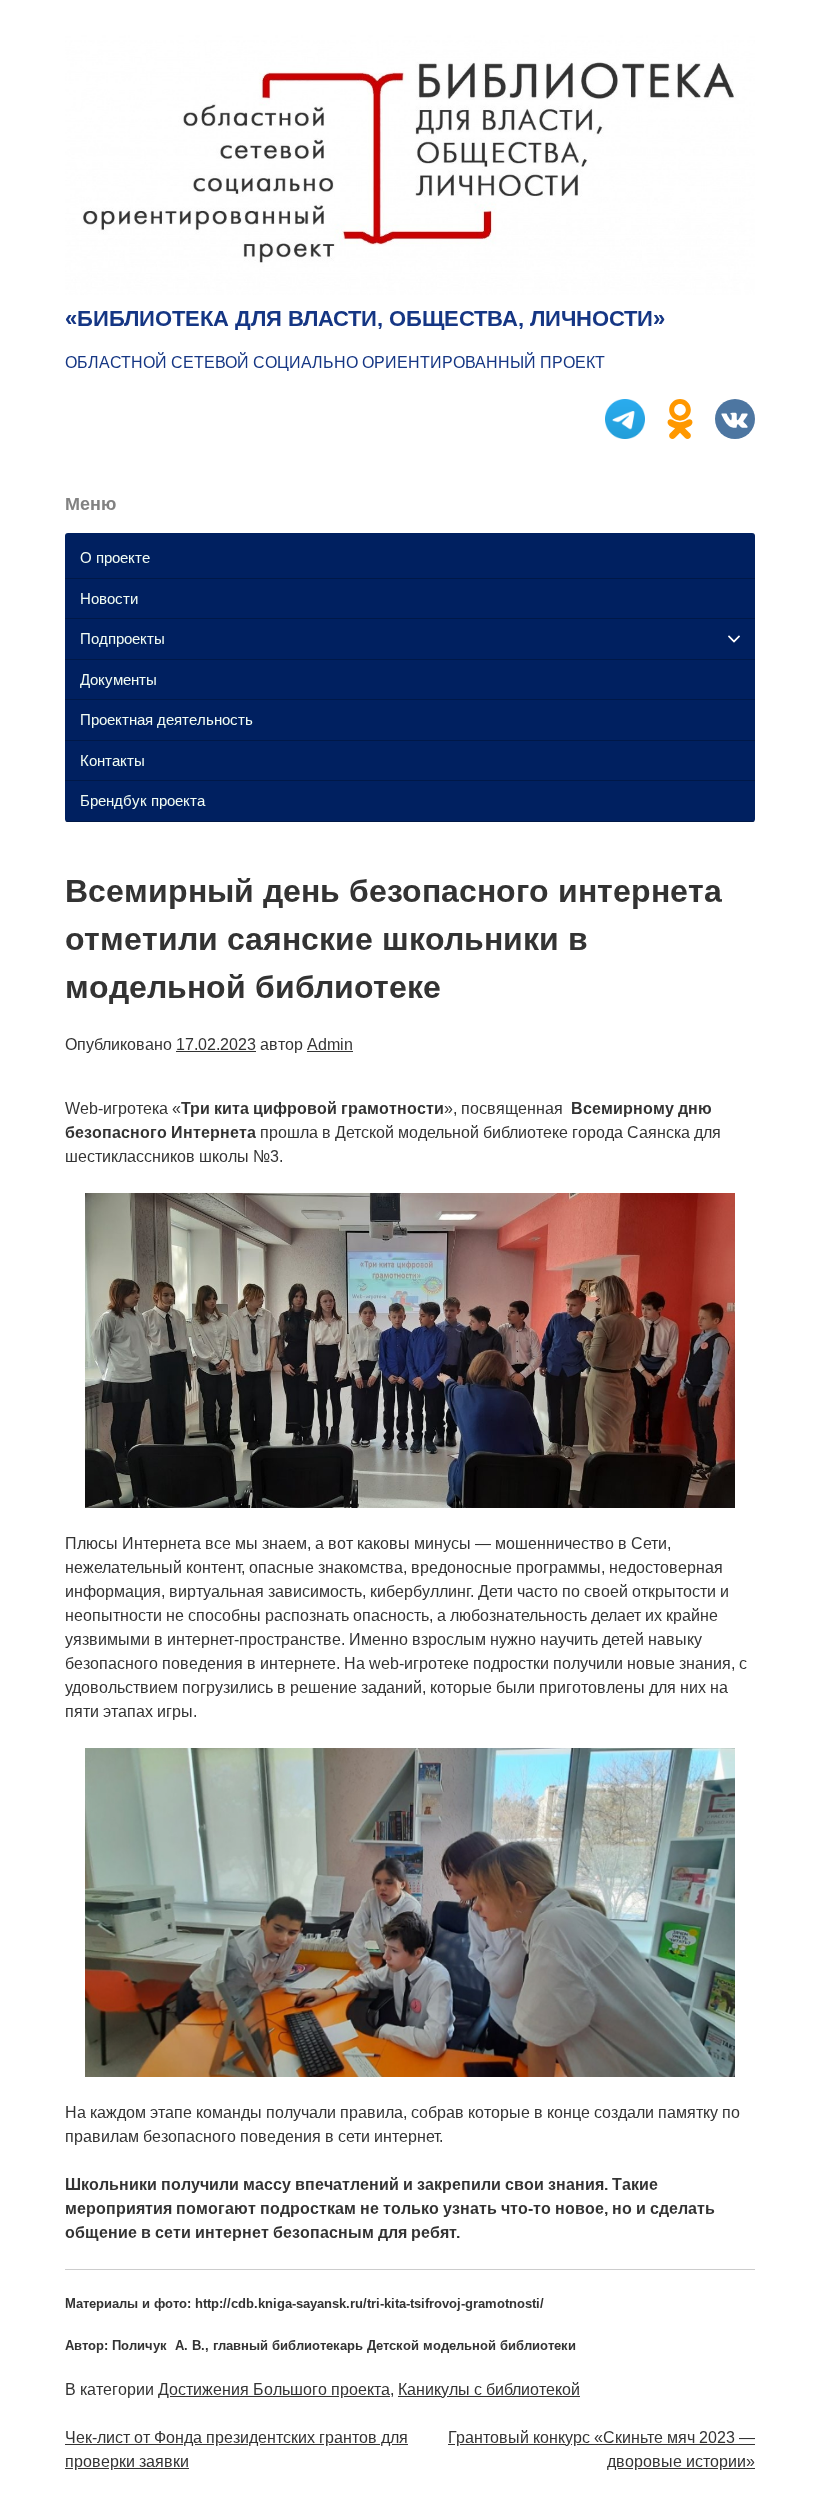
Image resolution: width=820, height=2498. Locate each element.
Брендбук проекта (142, 800)
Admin (330, 1044)
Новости (109, 598)
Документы (118, 679)
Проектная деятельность (166, 719)
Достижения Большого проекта (274, 2389)
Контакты (112, 760)
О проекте (115, 557)
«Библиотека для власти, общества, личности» (365, 318)
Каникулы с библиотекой (489, 2389)
